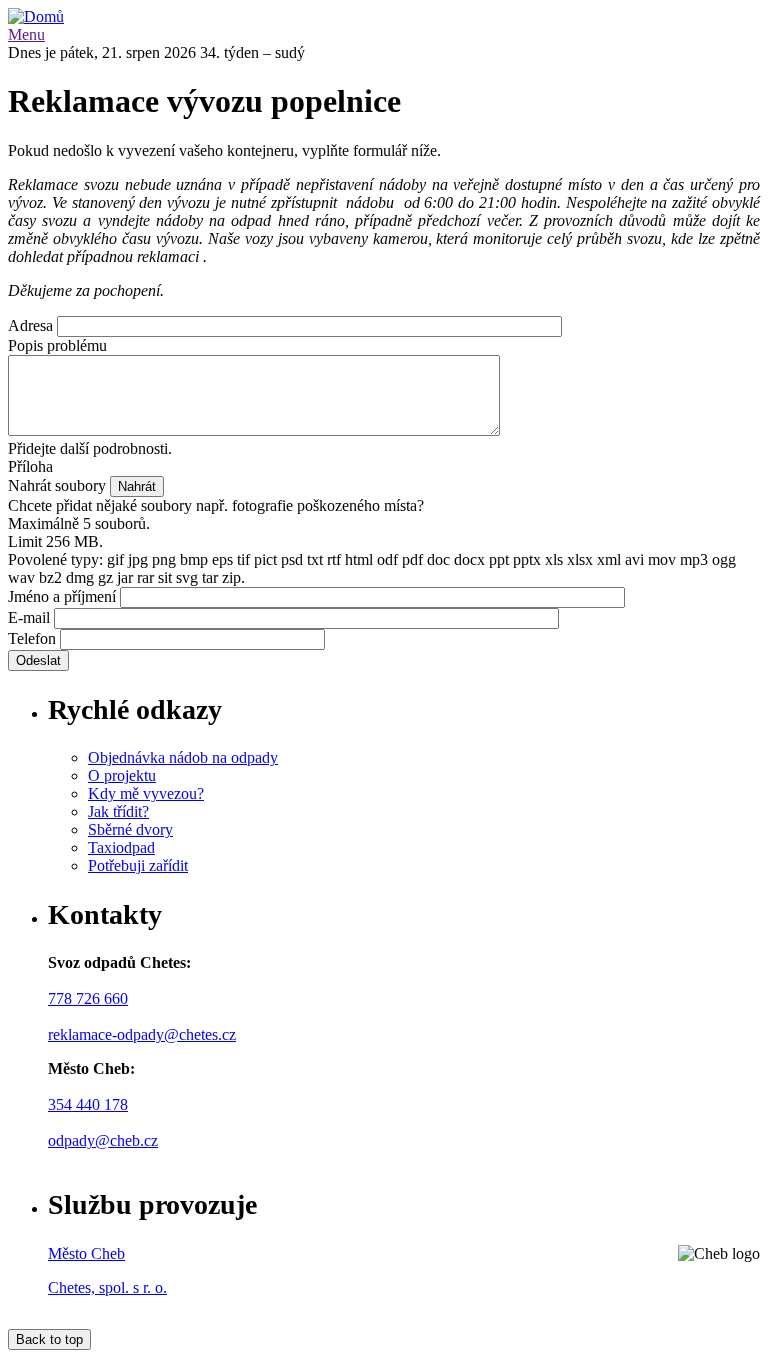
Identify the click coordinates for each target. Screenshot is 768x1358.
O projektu (122, 775)
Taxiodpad (121, 847)
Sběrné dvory (130, 829)
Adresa (30, 325)
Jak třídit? (118, 811)
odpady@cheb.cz (103, 1140)
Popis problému (57, 345)
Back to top (49, 1339)
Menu (26, 34)
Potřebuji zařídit (138, 865)
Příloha (30, 466)
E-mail (29, 617)
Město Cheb (86, 1253)
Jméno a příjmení (62, 596)
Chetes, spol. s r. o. (107, 1287)
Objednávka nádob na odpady (183, 757)
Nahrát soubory (57, 485)
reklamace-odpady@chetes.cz (142, 1034)
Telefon (32, 638)
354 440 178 (88, 1104)
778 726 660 (88, 998)
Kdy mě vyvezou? (146, 793)
